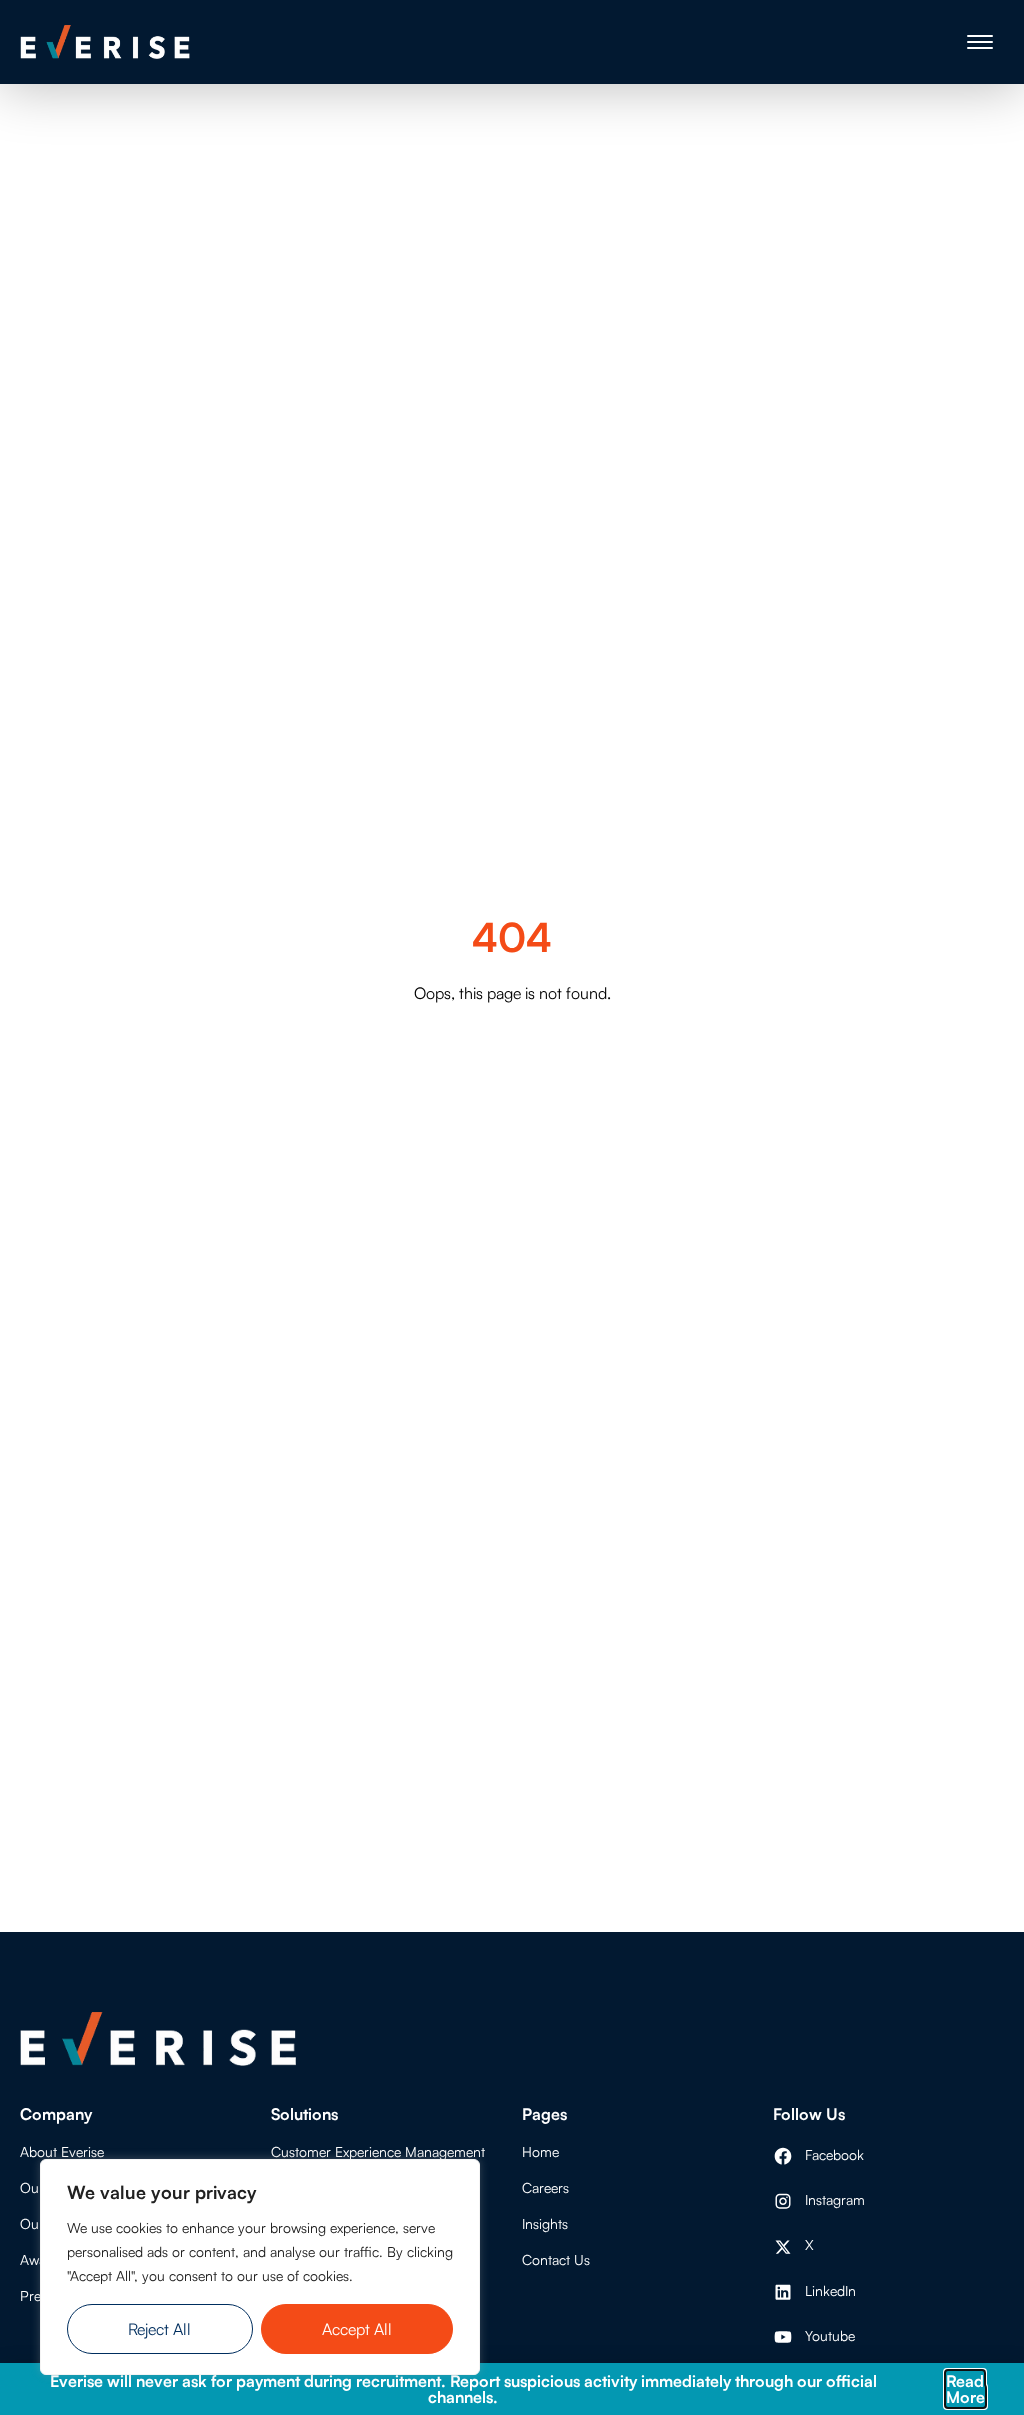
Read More (965, 2389)
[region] (260, 2267)
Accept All (357, 2329)
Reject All (159, 2329)
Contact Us (556, 2259)
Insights (545, 2223)
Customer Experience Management (378, 2151)
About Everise (62, 2151)
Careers (545, 2187)
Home (540, 2151)
